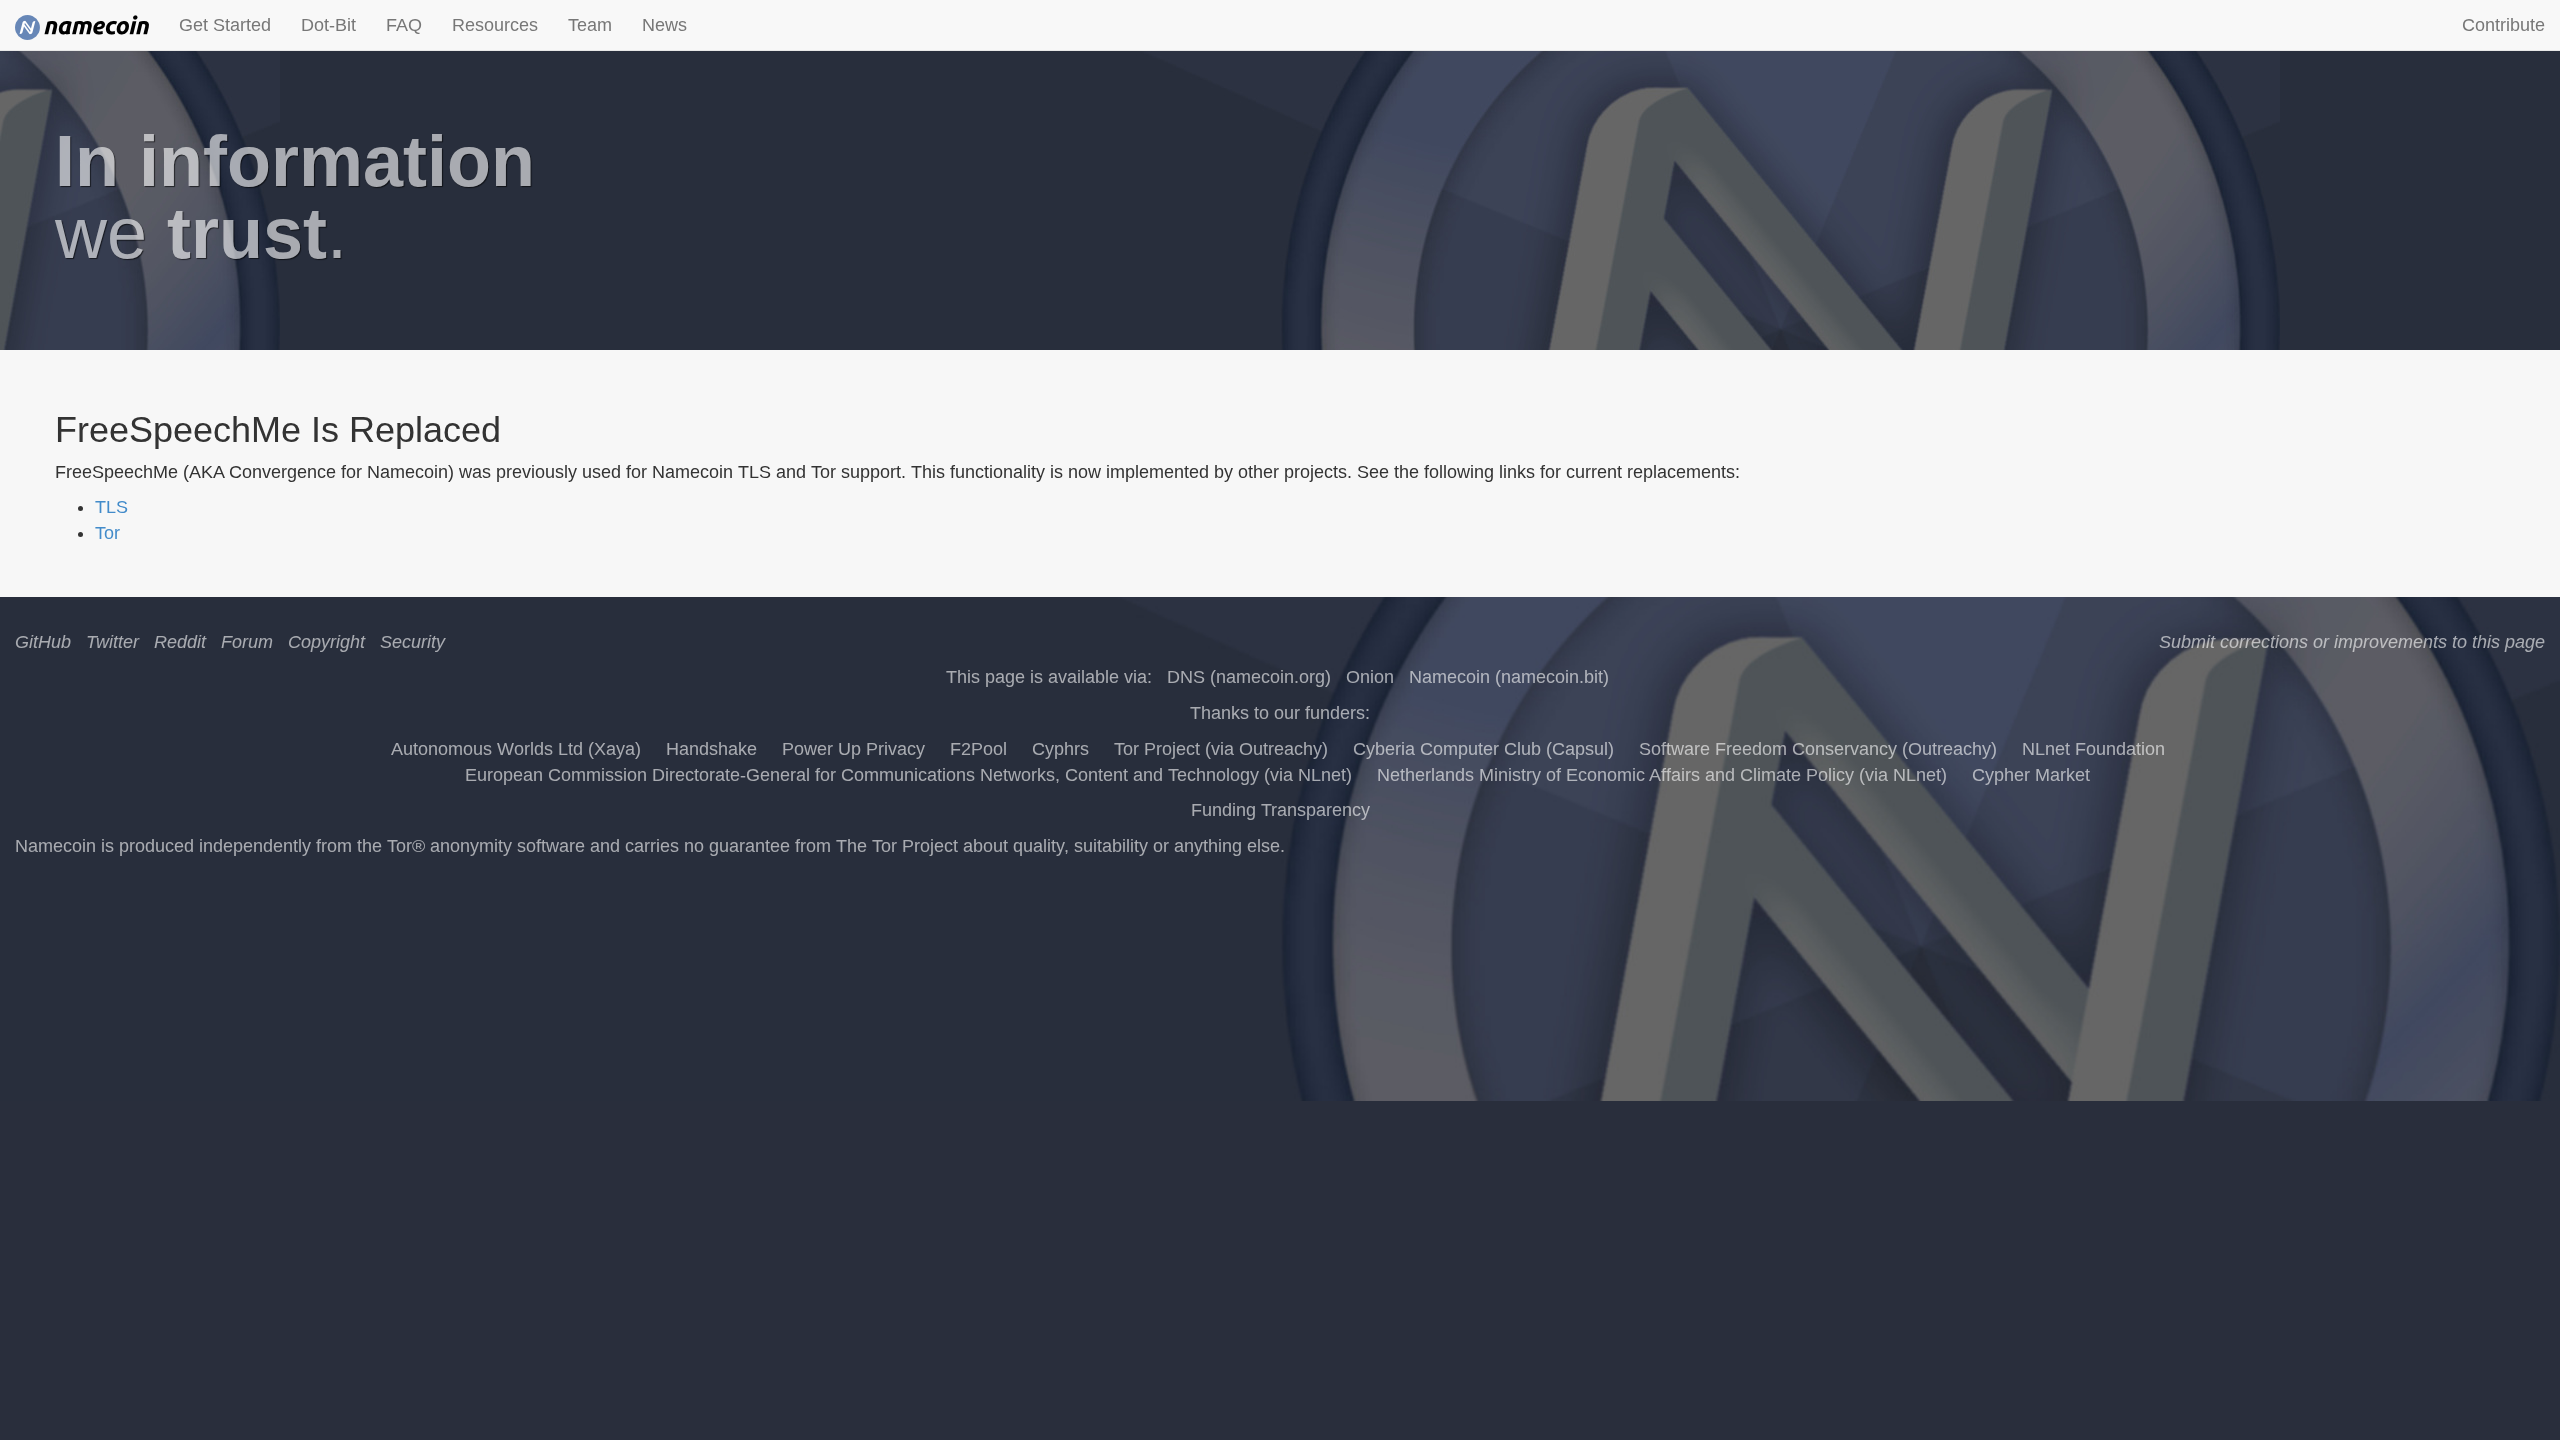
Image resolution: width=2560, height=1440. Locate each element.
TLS (111, 507)
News (664, 25)
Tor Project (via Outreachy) (1221, 749)
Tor (107, 533)
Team (590, 25)
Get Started (225, 25)
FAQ (404, 25)
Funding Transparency (1280, 810)
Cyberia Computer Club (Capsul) (1483, 749)
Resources (495, 25)
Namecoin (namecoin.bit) (1509, 677)
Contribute (2503, 25)
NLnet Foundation (2093, 749)
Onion (1370, 677)
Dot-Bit (328, 25)
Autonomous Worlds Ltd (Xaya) (516, 749)
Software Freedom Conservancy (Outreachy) (1818, 749)
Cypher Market (2031, 775)
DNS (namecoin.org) (1249, 677)
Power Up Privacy (853, 749)
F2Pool (978, 749)
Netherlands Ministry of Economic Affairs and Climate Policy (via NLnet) (1662, 775)
